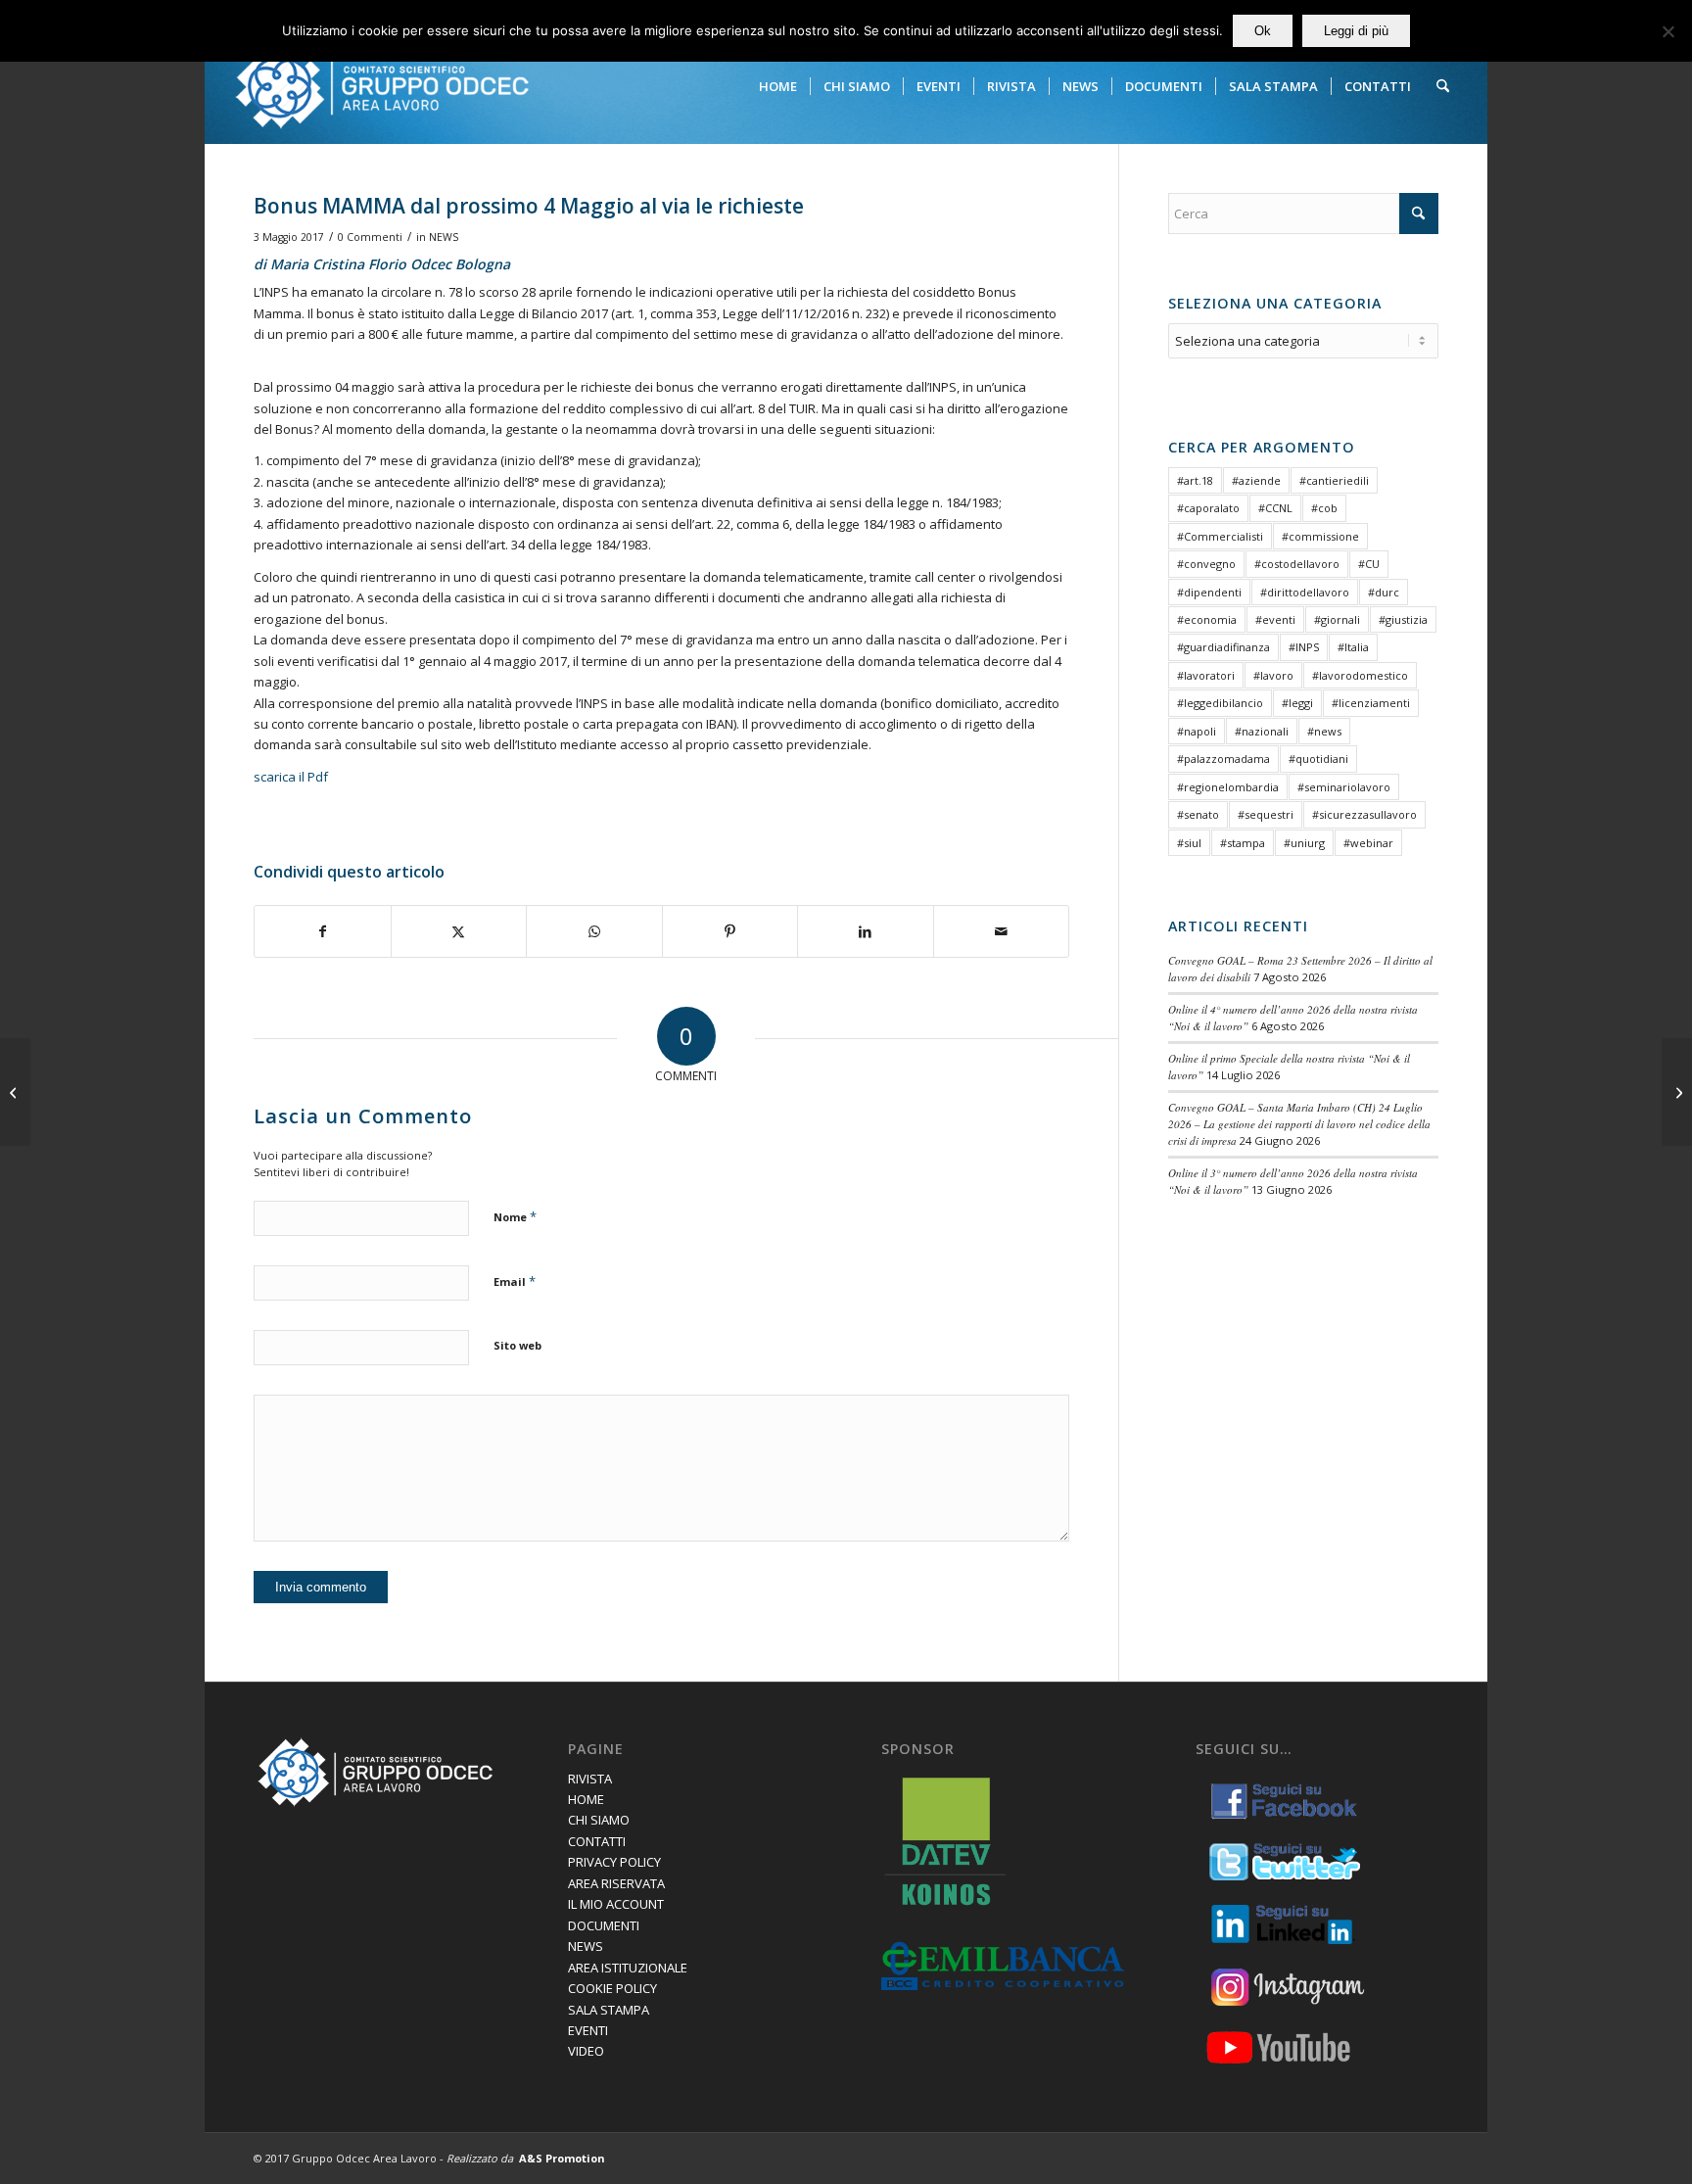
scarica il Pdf (291, 777)
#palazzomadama (1223, 759)
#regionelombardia (1228, 787)
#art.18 (1195, 480)
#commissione (1320, 536)
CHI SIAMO (599, 1820)
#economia (1207, 619)
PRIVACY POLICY (614, 1862)
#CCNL (1275, 508)
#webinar (1368, 843)
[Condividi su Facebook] (323, 931)
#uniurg (1304, 843)
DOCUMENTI (604, 1925)
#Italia (1353, 647)
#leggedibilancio (1220, 703)
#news (1324, 731)
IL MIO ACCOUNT (616, 1904)
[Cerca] (1443, 86)
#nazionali (1262, 731)
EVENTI (588, 2030)
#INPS (1304, 647)
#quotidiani (1318, 759)
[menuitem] (778, 86)
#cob (1324, 508)
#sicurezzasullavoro (1364, 814)
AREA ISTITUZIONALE (628, 1968)
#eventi (1275, 619)
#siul (1189, 843)
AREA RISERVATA (616, 1883)
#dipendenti (1209, 592)
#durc (1384, 592)
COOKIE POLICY (612, 1988)
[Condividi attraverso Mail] (1002, 931)
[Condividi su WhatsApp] (594, 931)
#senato (1198, 814)
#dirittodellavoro (1305, 592)
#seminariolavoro (1344, 787)
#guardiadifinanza (1223, 647)
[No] (1668, 31)
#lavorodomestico (1360, 675)
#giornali (1337, 619)
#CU (1369, 564)
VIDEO (586, 2051)
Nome (515, 1216)
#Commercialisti (1220, 536)
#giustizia (1403, 619)
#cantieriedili (1334, 480)
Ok (1263, 31)
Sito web (517, 1345)
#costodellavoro (1297, 564)
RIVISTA (590, 1779)
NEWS (444, 237)
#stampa (1243, 843)
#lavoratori (1206, 675)
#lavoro (1273, 675)
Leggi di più (1356, 31)
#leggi (1297, 703)
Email (515, 1281)
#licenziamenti (1371, 703)
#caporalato (1208, 508)
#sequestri (1266, 814)
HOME (586, 1799)
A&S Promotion (562, 2158)
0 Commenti (370, 237)
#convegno (1206, 564)
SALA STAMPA (609, 2010)
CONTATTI (597, 1841)
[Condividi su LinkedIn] (866, 931)
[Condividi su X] (459, 931)
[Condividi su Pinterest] (730, 931)
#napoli (1197, 731)
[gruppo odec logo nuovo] (382, 86)
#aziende (1256, 480)
